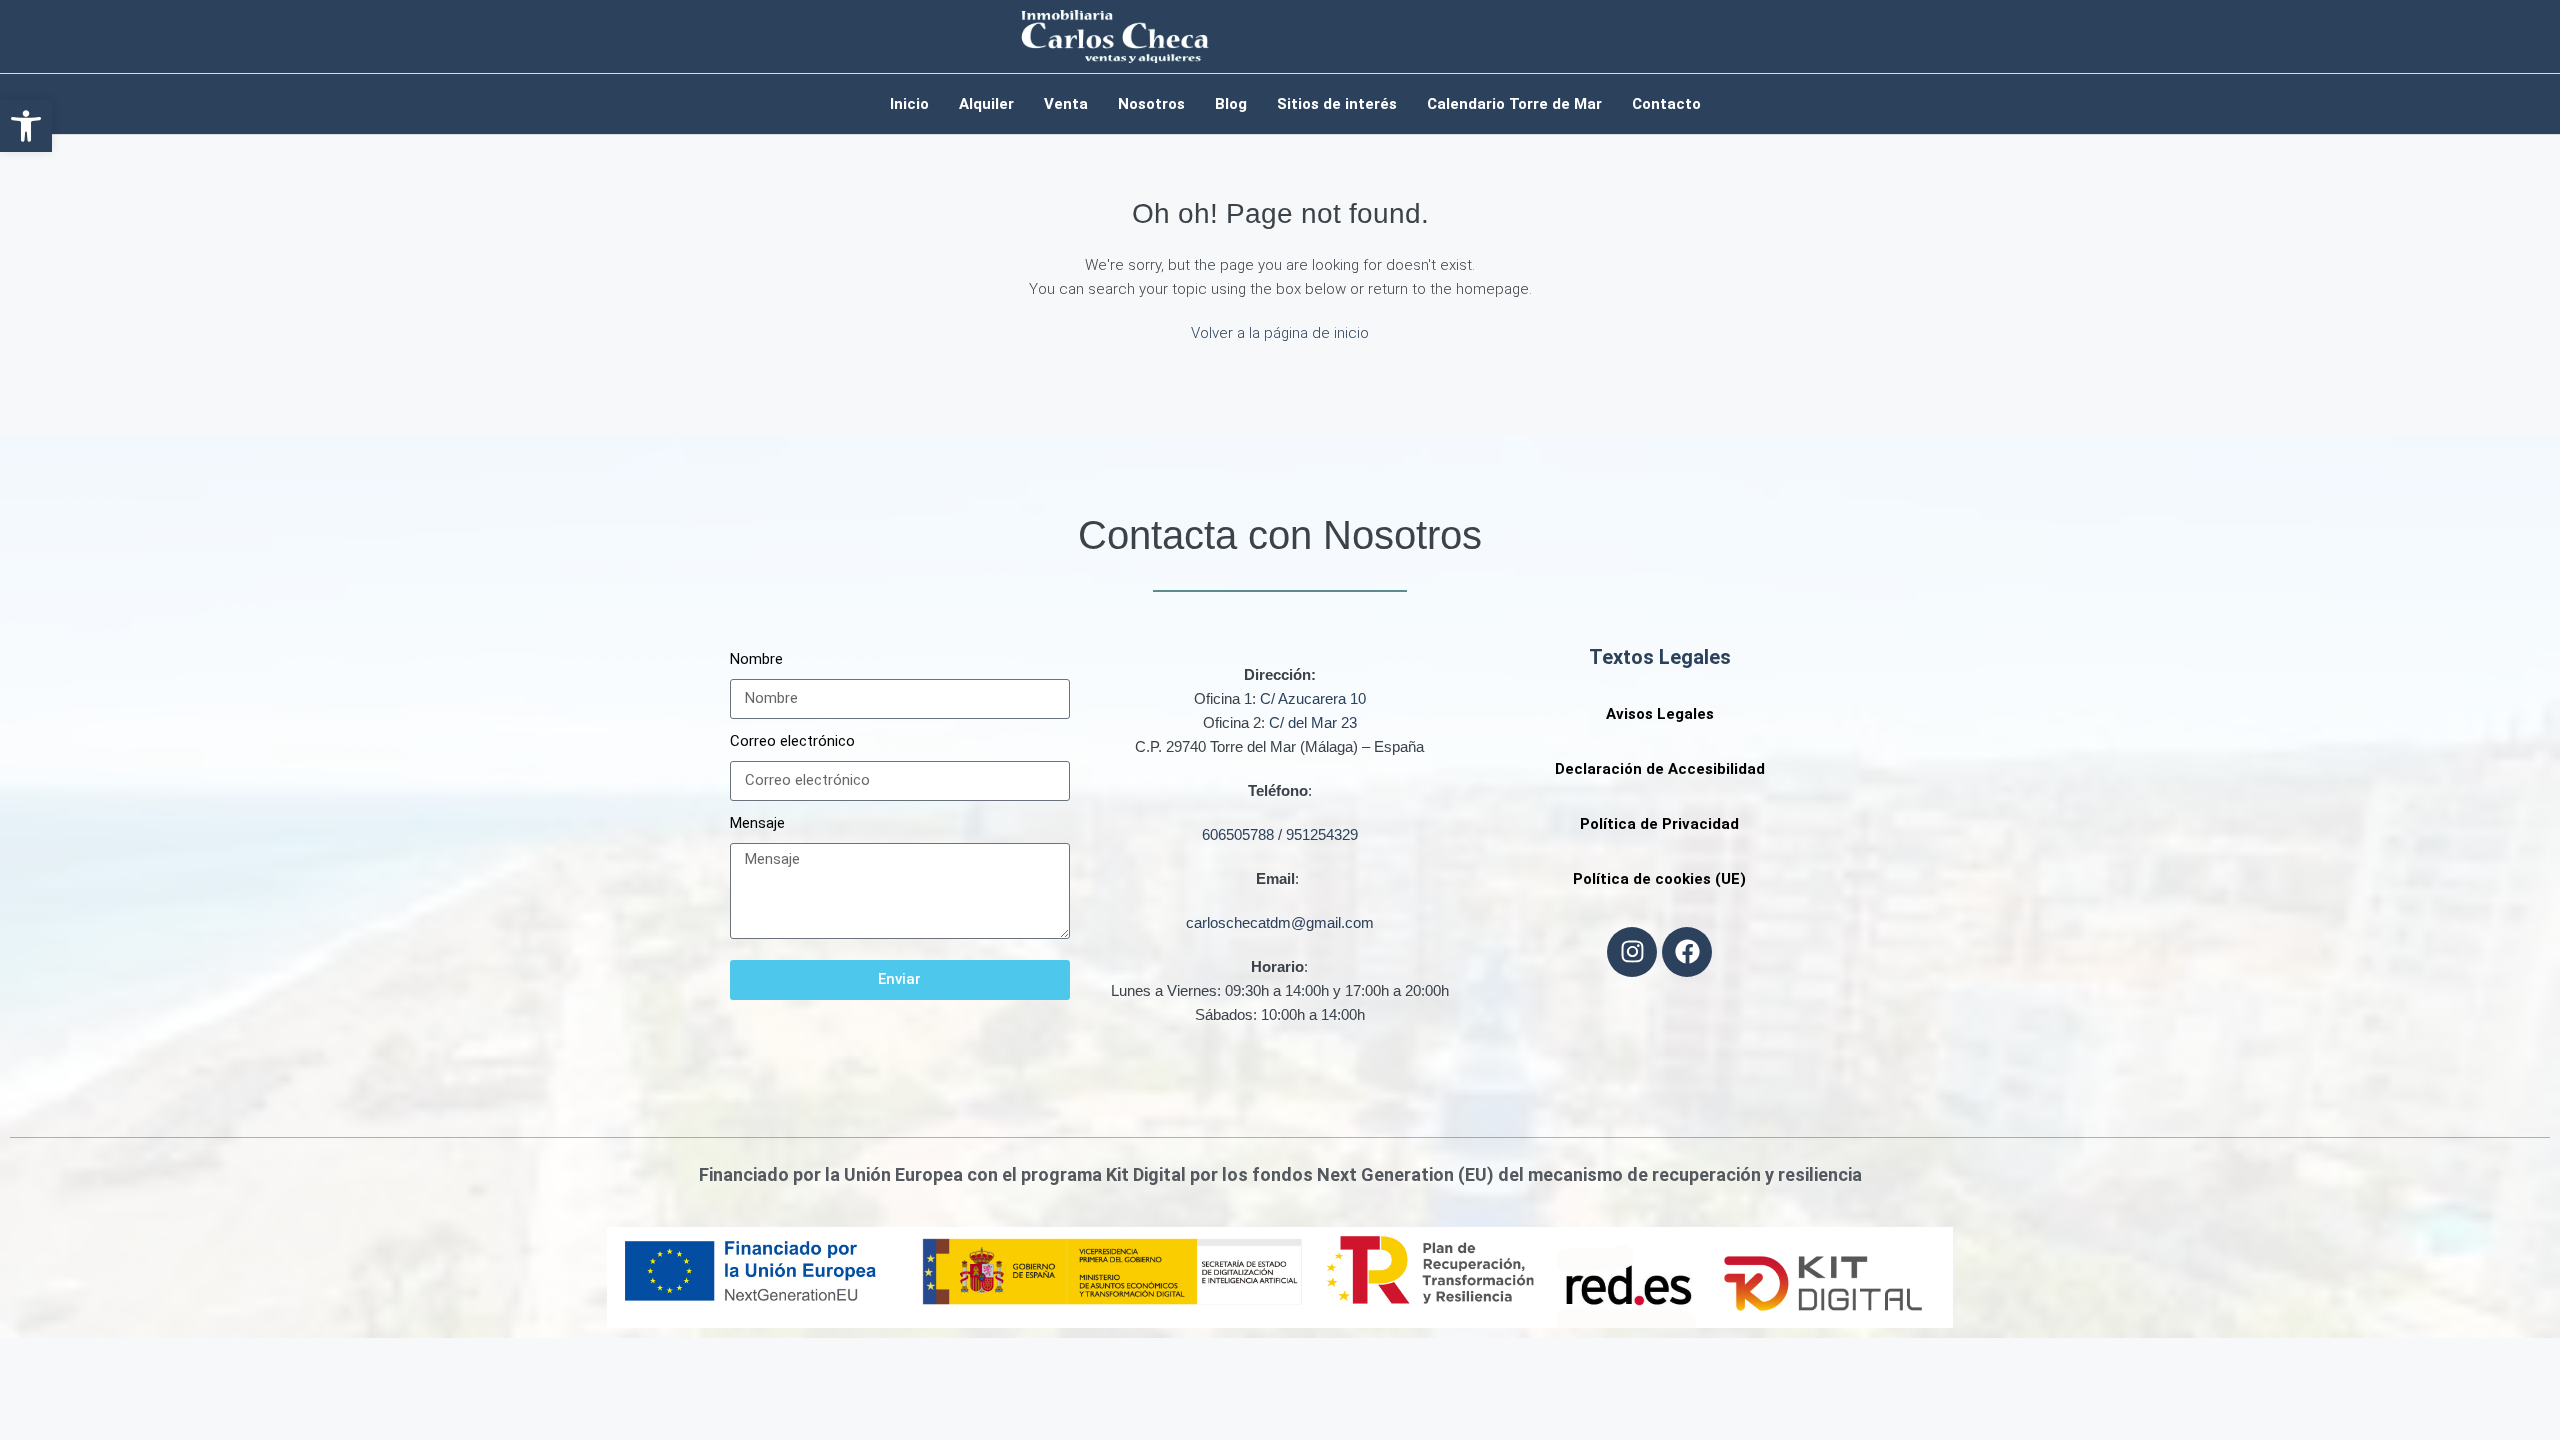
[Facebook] (1687, 952)
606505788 (1238, 834)
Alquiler (986, 104)
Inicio (909, 104)
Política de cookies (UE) (1659, 879)
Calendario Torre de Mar (1514, 104)
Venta (1066, 104)
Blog (1231, 104)
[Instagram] (1632, 952)
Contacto (1666, 104)
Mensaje (757, 823)
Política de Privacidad (1659, 824)
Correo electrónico (792, 741)
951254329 (1322, 834)
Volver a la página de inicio (1280, 333)
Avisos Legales (1660, 714)
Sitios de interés (1337, 104)
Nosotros (1151, 104)
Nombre (756, 659)
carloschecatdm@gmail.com (1280, 922)
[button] (26, 126)
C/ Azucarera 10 (1313, 698)
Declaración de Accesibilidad (1660, 769)
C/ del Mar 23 (1313, 722)
